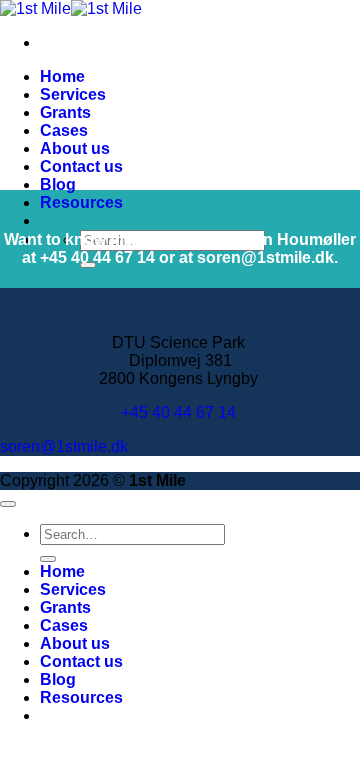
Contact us (81, 166)
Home (62, 76)
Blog (58, 184)
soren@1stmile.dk (64, 446)
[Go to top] (8, 504)
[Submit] (48, 559)
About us (75, 148)
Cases (64, 130)
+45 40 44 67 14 (180, 412)
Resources (81, 202)
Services (73, 94)
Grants (65, 112)
